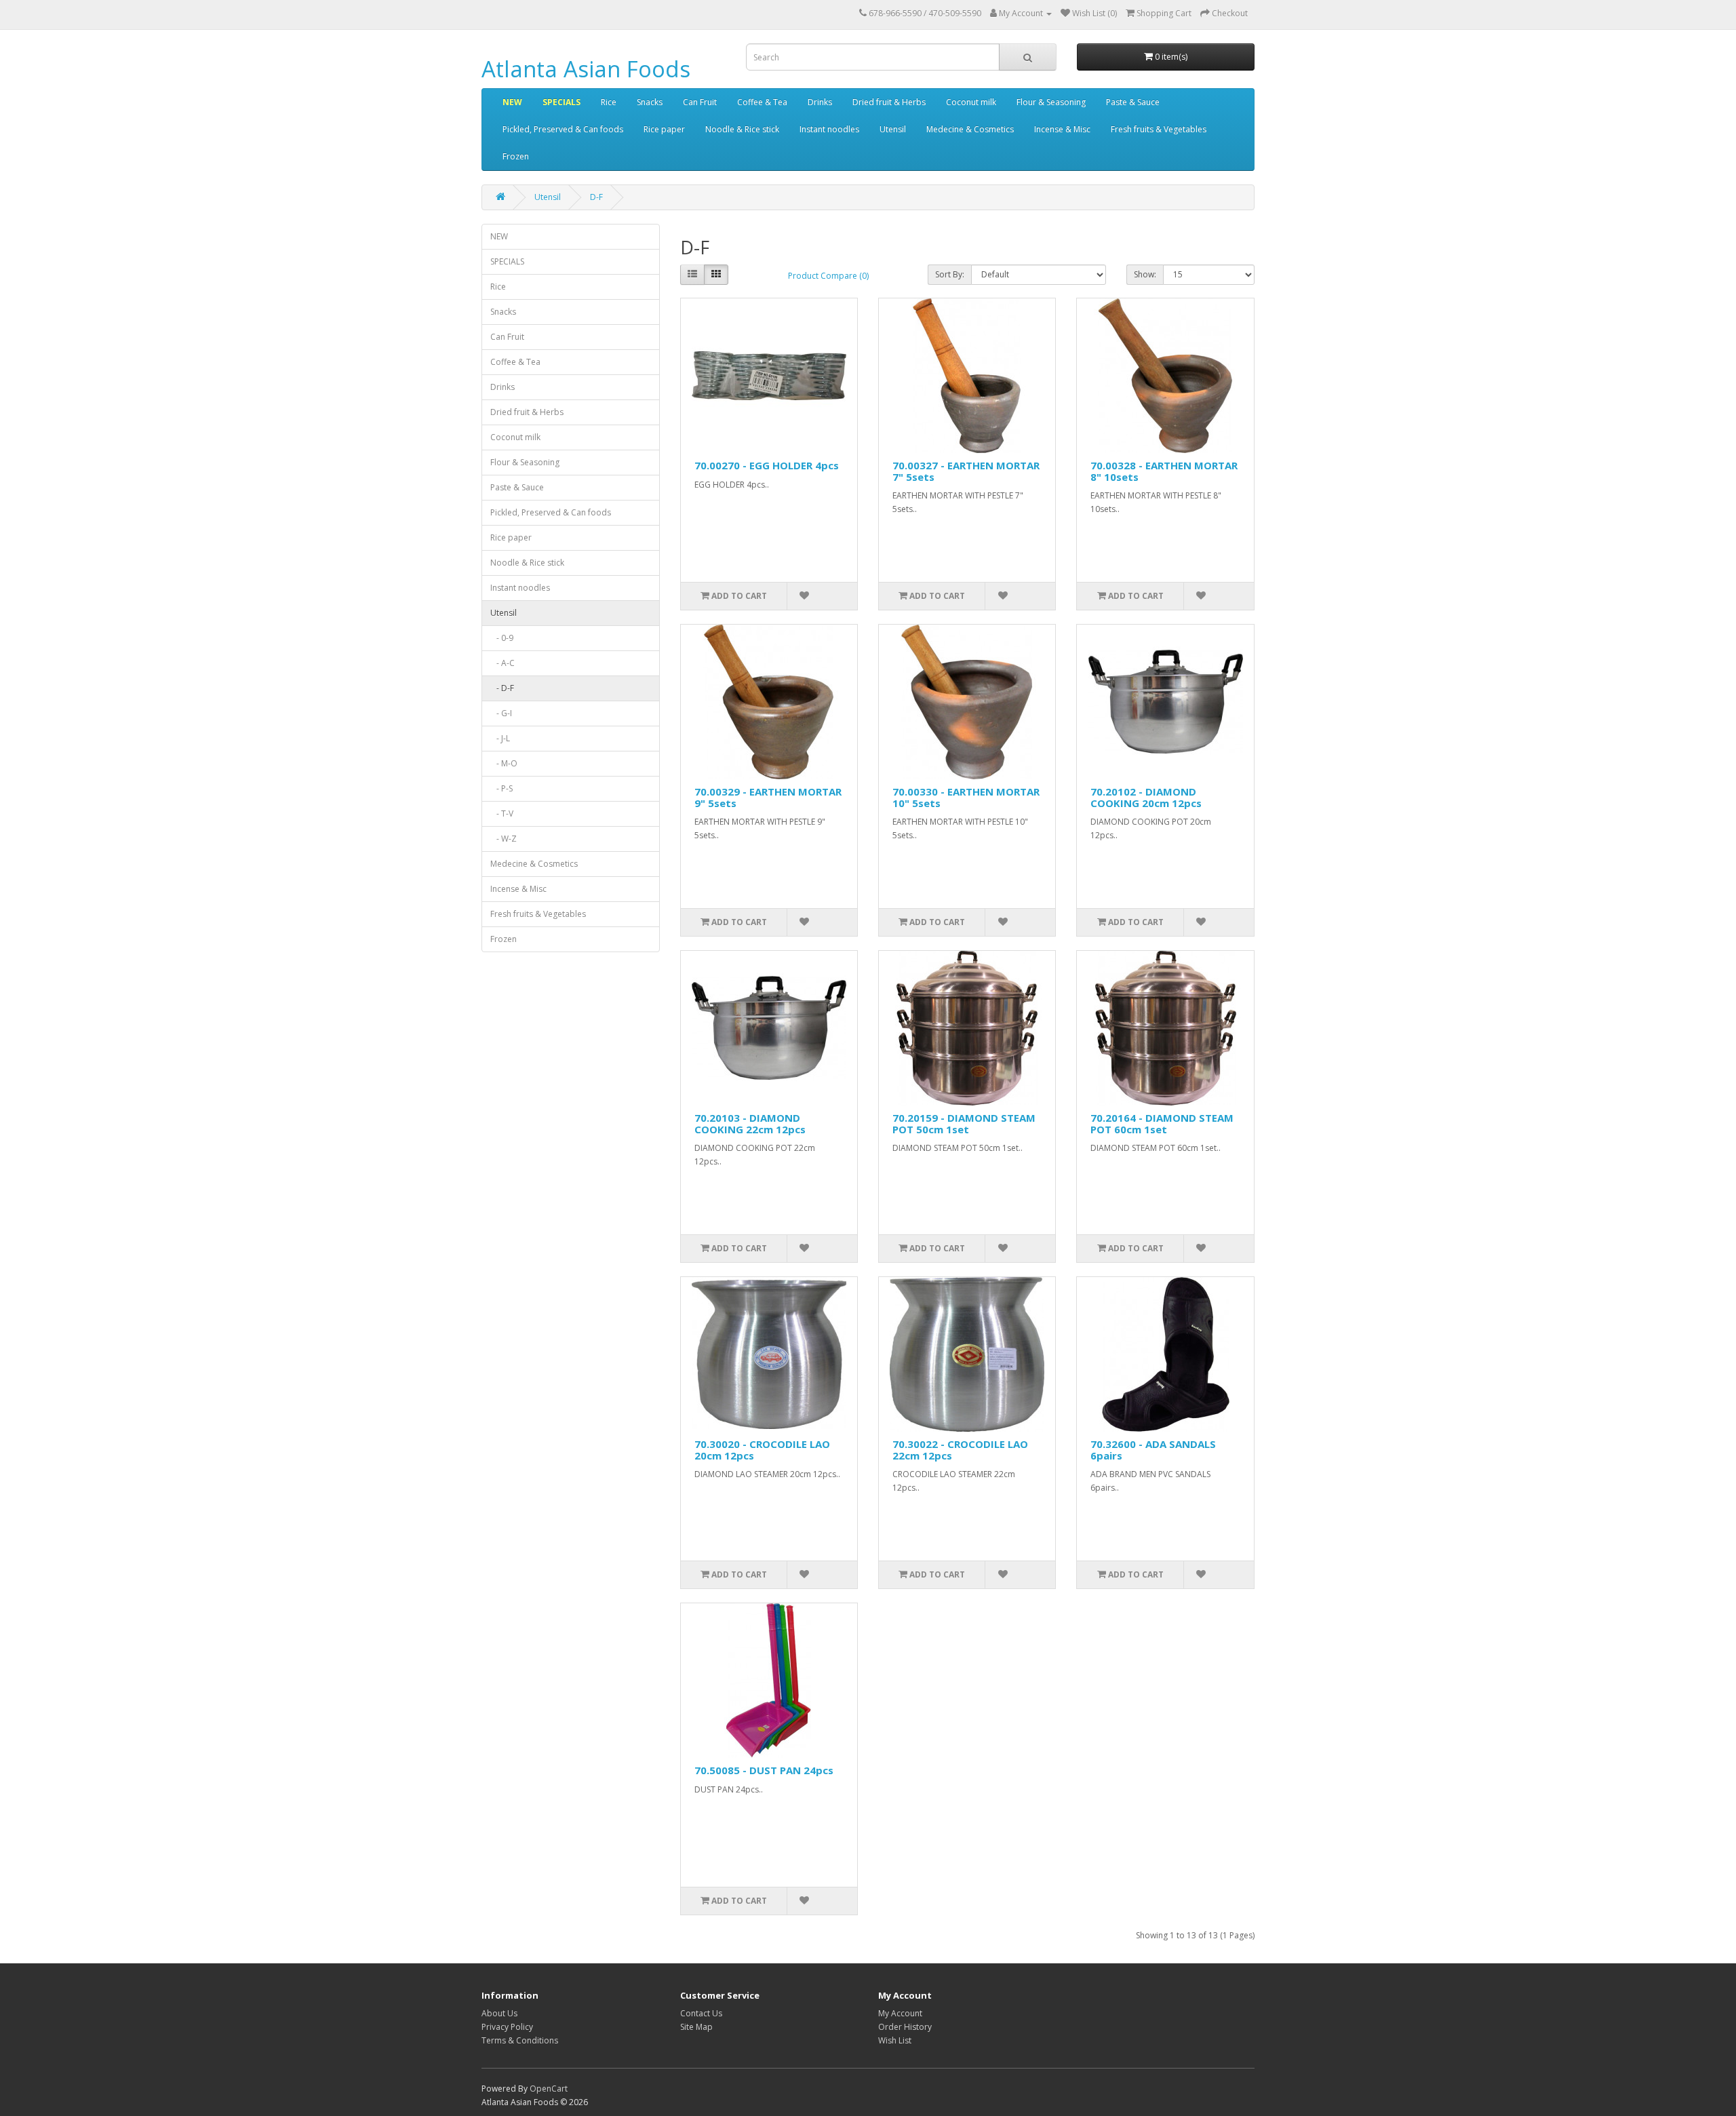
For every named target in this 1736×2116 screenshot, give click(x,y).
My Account (900, 2013)
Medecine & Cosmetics (970, 129)
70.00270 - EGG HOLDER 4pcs (767, 465)
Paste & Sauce (1133, 102)
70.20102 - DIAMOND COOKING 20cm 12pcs (1146, 797)
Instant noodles (829, 129)
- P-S (501, 788)
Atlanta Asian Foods (586, 69)
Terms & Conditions (520, 2040)
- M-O (504, 763)
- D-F (502, 688)
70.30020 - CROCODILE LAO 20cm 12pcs (762, 1450)
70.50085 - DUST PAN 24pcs (764, 1770)
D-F (596, 197)
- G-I (501, 713)
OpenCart (549, 2089)
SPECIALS (561, 102)
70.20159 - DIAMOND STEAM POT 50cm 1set (964, 1123)
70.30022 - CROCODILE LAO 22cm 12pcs (960, 1450)
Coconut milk (971, 102)
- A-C (502, 663)
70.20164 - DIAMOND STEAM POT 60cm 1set (1162, 1123)
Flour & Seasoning (1051, 102)
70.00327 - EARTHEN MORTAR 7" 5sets (966, 471)
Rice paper (664, 129)
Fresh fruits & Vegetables (1159, 129)
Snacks (650, 102)
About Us (499, 2013)
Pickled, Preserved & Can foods (563, 129)
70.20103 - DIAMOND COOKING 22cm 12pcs (750, 1123)
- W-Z (504, 839)
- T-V (502, 814)
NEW (512, 102)
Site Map (696, 2027)
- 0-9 (502, 638)
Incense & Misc (1062, 129)
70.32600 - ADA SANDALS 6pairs (1153, 1450)
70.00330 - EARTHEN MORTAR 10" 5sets (966, 797)
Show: (1145, 274)
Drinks (820, 102)
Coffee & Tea (762, 102)
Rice (609, 102)
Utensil (893, 129)
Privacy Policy (507, 2027)
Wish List (895, 2040)
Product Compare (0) (828, 276)
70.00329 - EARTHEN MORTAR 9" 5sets (768, 797)
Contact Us (701, 2013)
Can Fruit (700, 102)
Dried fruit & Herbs (889, 102)
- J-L (500, 738)
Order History (905, 2027)
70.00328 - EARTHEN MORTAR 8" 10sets (1164, 471)
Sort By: (950, 274)
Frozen (516, 156)
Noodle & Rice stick (742, 129)
